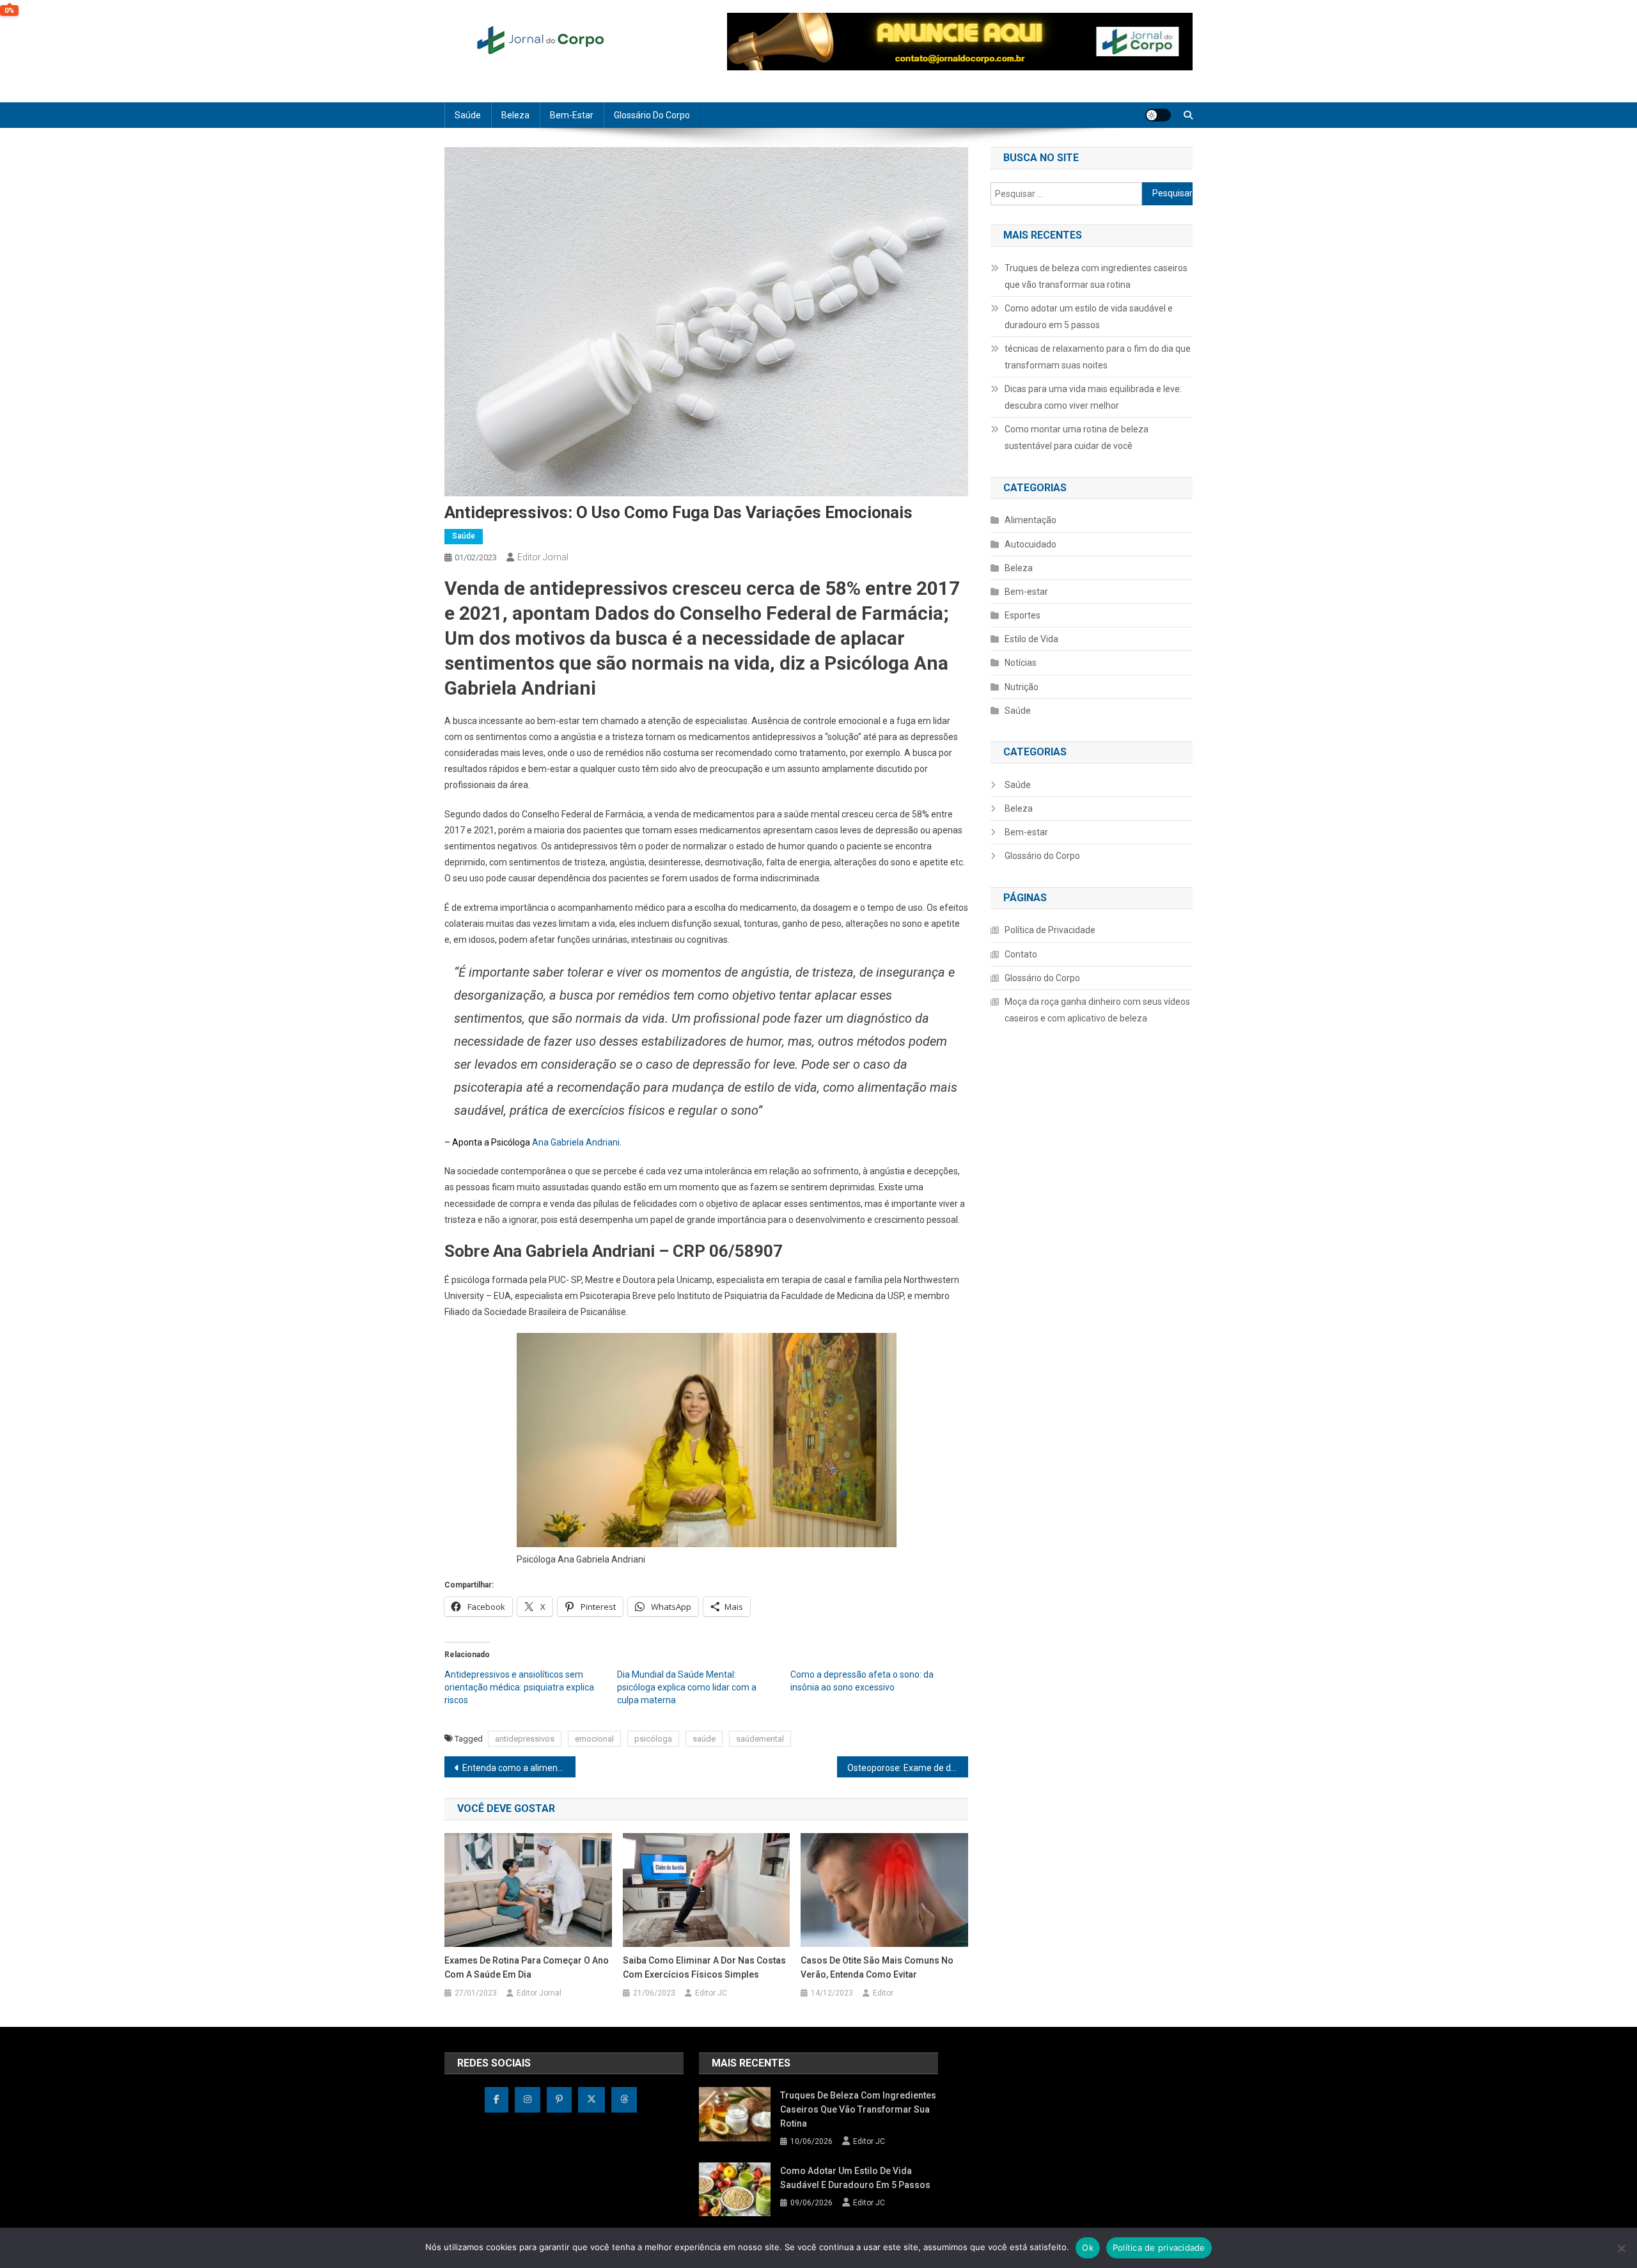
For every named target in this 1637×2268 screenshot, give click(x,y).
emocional (594, 1739)
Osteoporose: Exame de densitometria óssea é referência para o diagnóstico (908, 1768)
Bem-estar (572, 115)
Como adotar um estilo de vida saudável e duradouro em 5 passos (1089, 317)
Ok (1088, 2248)
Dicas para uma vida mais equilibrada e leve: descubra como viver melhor (1093, 397)
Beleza (515, 115)
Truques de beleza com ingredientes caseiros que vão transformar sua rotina (1096, 276)
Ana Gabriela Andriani (576, 1142)
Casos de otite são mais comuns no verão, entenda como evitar (877, 1967)
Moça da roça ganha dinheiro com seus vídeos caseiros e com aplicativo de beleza (1097, 1010)
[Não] (1621, 2248)
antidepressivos (525, 1739)
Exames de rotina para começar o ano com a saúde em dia (527, 1967)
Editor (883, 1993)
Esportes (1022, 615)
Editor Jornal (543, 557)
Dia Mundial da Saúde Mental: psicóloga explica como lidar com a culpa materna (687, 1687)
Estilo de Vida (1031, 639)
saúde (704, 1739)
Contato (1021, 954)
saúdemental (760, 1739)
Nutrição (1022, 687)
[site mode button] (1158, 115)
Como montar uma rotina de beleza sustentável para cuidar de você (1077, 437)
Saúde (468, 115)
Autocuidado (1030, 544)
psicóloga (653, 1739)
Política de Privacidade (1050, 930)
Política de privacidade (1159, 2248)
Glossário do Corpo (652, 115)
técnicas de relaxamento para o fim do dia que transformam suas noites (1098, 357)
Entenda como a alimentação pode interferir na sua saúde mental (519, 1768)
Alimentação (1030, 520)
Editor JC (711, 1993)
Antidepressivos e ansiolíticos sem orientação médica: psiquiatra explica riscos (519, 1687)
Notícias (1021, 663)
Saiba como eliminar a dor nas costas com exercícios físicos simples (704, 1967)
